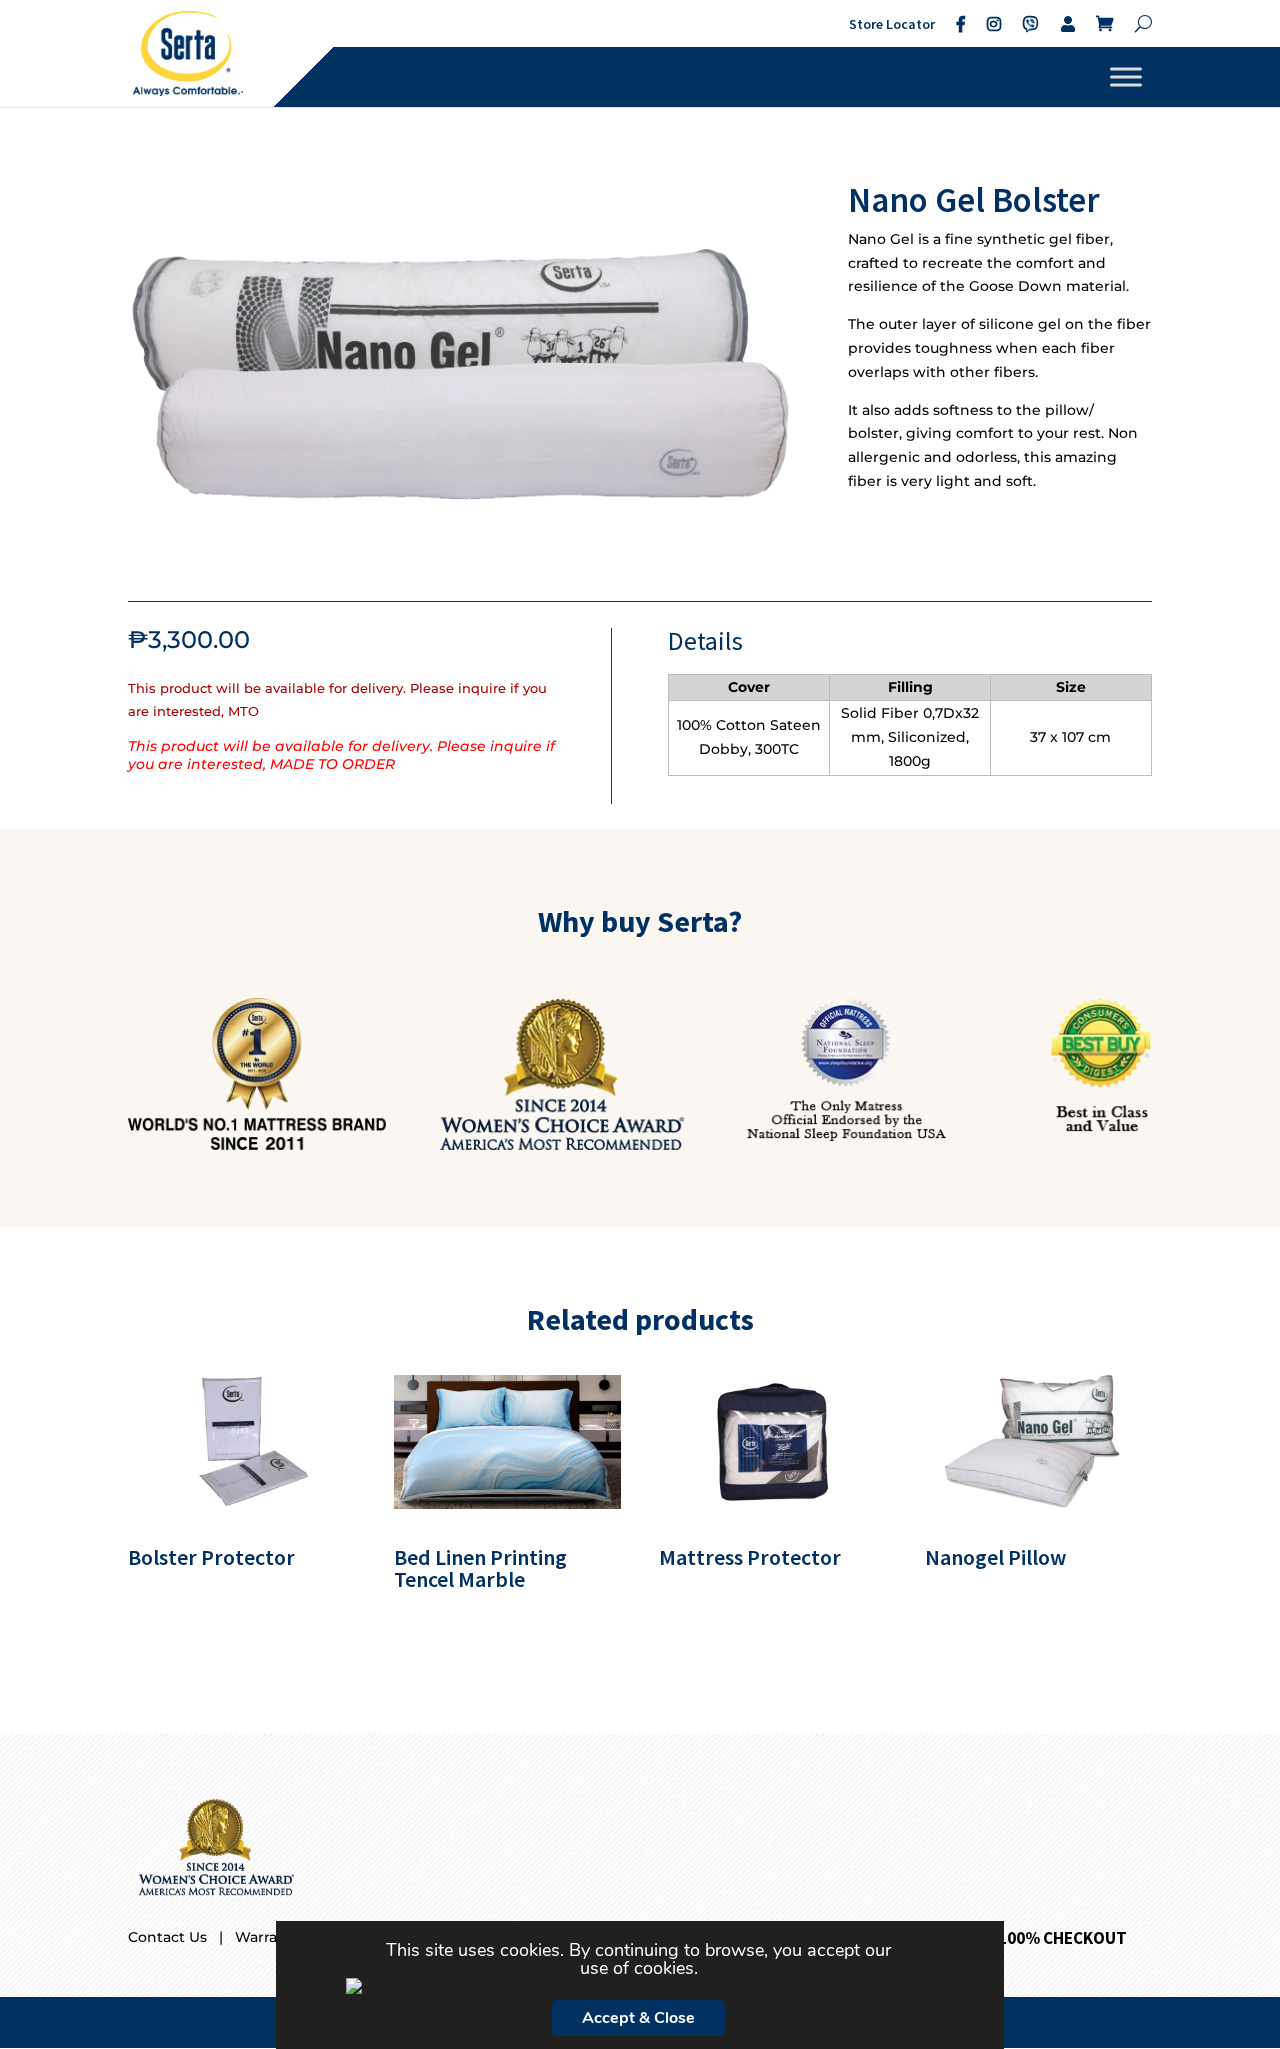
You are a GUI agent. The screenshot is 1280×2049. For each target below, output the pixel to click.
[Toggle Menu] (1126, 76)
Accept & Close (638, 2018)
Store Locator (892, 24)
